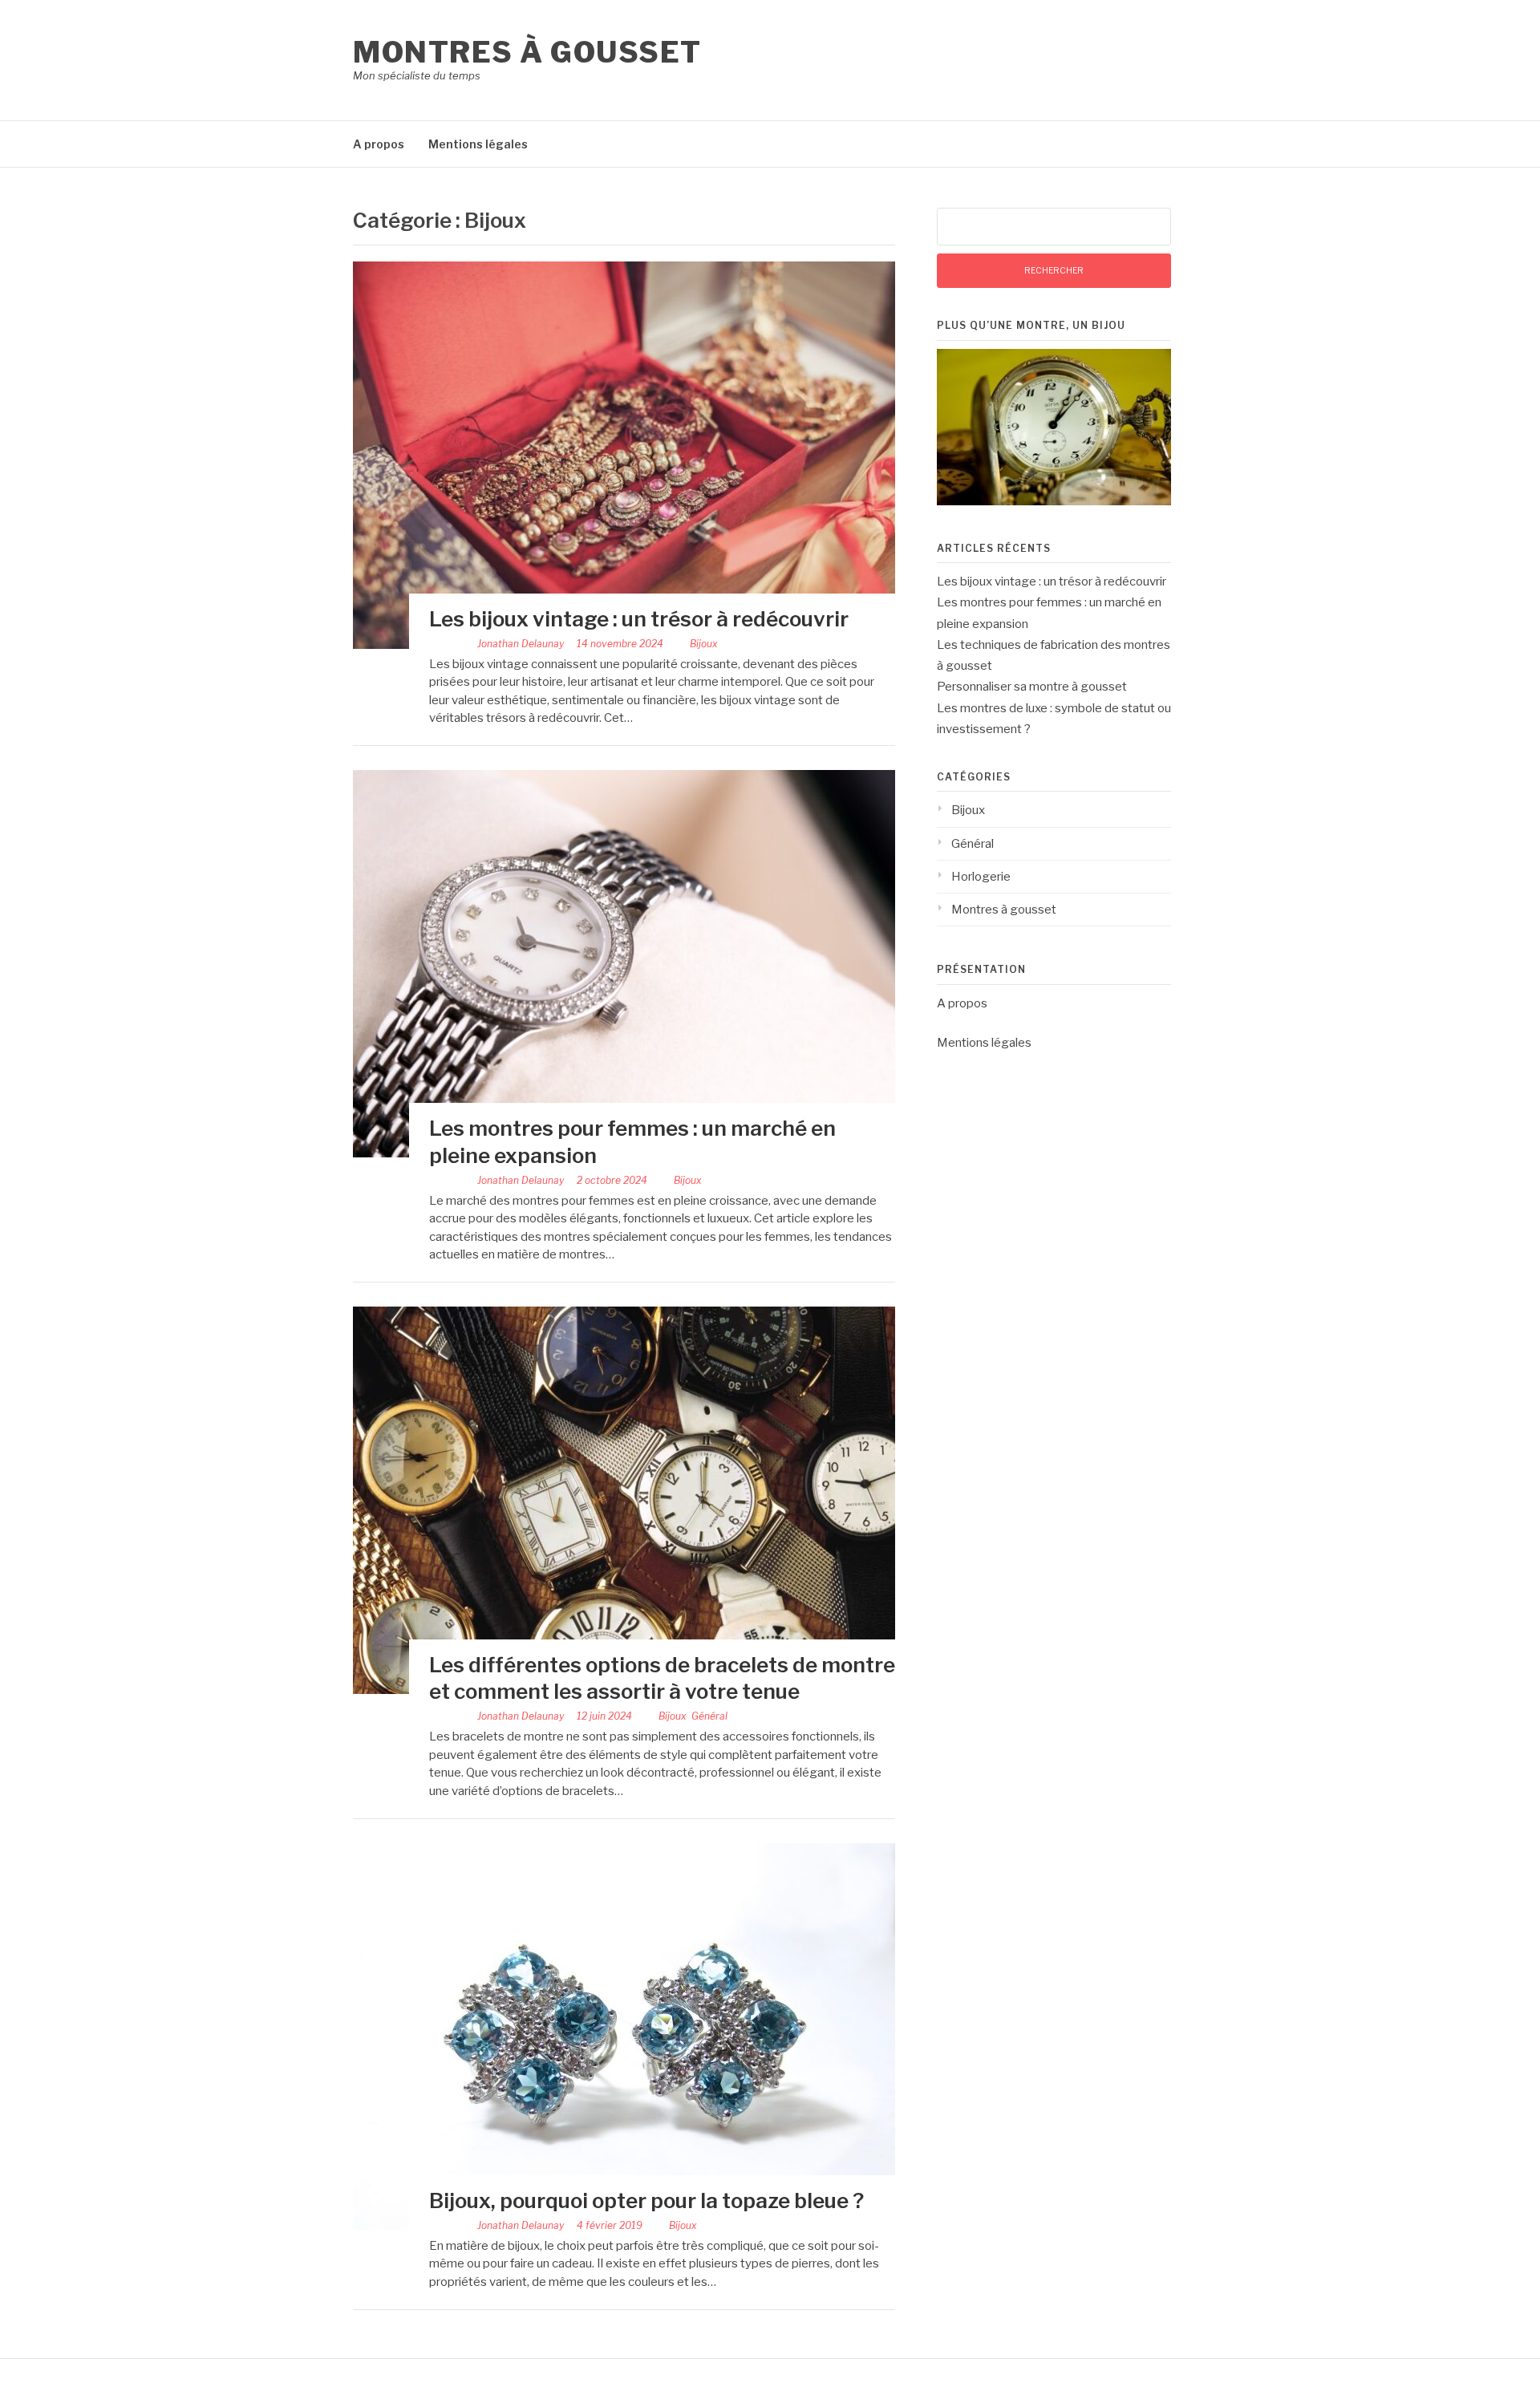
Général (709, 1716)
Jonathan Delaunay (521, 644)
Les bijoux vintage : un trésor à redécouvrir (639, 619)
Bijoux (704, 644)
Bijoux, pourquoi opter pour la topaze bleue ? (646, 2200)
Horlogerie (981, 877)
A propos (379, 144)
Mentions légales (478, 144)
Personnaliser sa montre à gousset (1032, 687)
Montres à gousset (527, 52)
